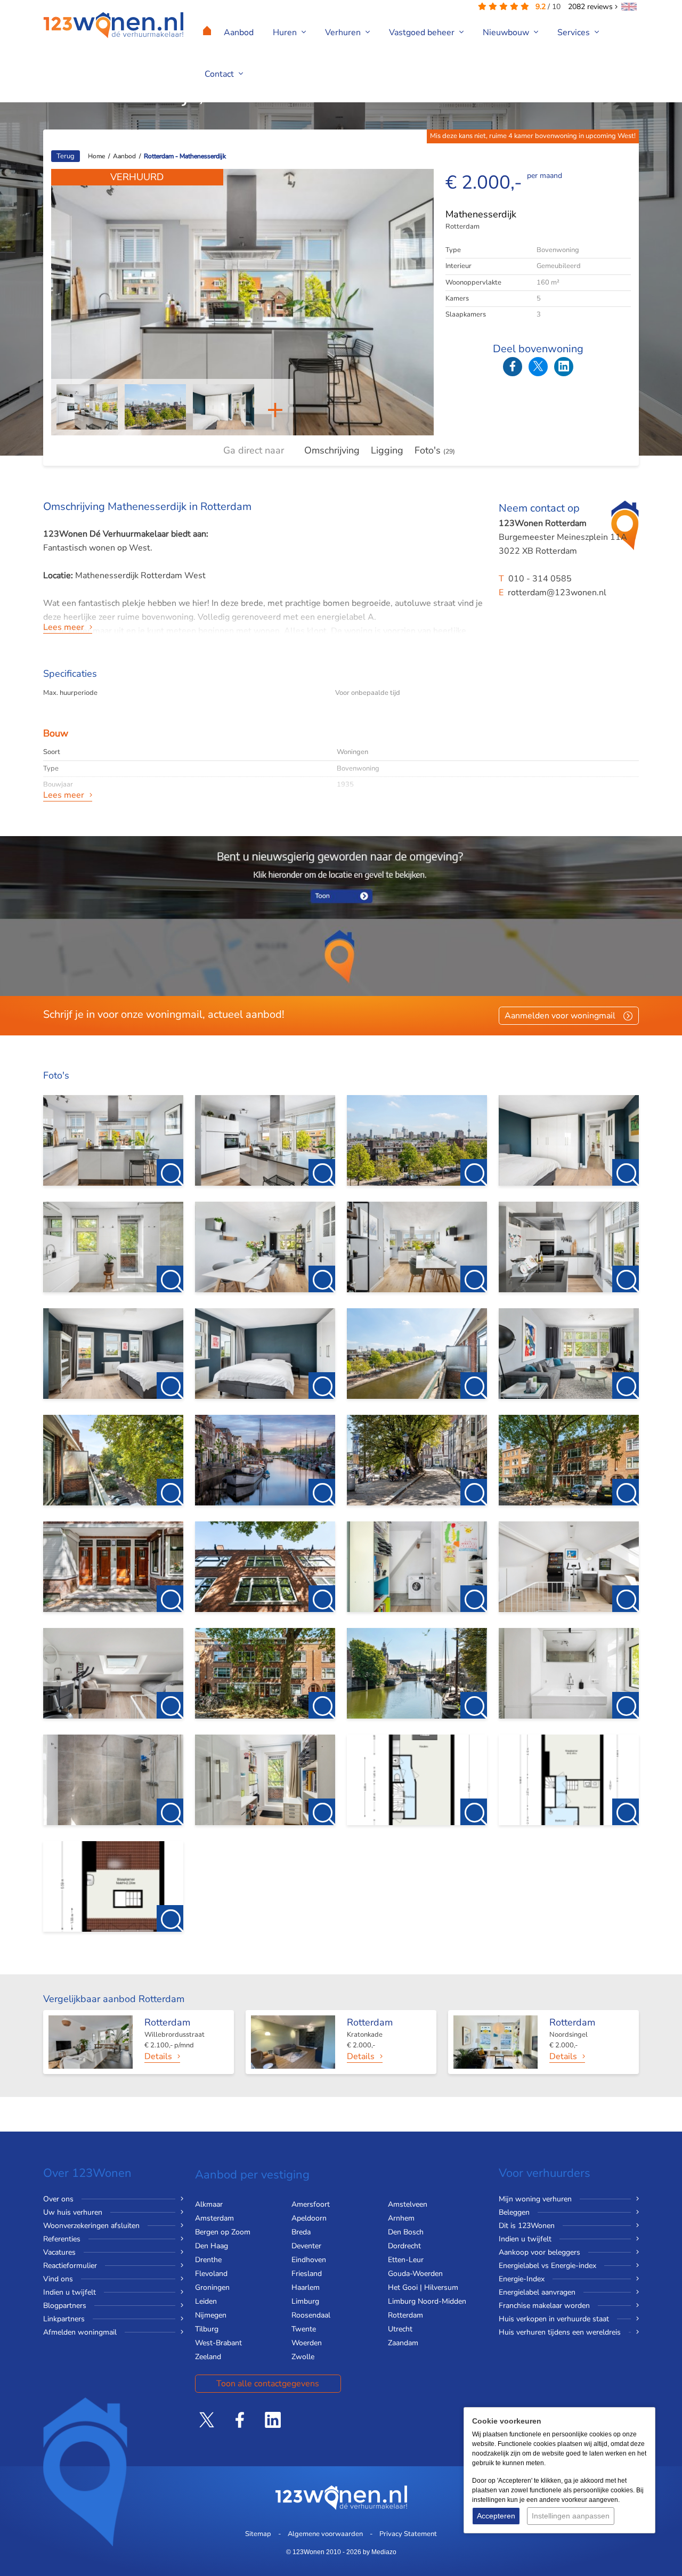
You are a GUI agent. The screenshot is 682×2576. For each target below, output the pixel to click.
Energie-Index (522, 2279)
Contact (220, 74)
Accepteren (496, 2516)
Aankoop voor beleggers (539, 2252)
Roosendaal (311, 2315)
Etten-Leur (406, 2260)
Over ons (58, 2199)
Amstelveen (408, 2204)
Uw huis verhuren (73, 2212)
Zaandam (403, 2343)
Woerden (307, 2343)
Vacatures (59, 2252)
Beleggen (514, 2212)
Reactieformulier (70, 2266)
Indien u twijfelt (70, 2292)
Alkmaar (209, 2204)
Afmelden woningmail (80, 2332)
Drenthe (208, 2260)
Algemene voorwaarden (325, 2534)
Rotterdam (405, 2315)
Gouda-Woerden (415, 2274)
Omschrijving (332, 450)
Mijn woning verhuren (535, 2199)
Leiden (206, 2301)
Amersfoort (311, 2204)
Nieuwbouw (507, 33)
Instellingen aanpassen (571, 2516)
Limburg (305, 2301)
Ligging (387, 450)
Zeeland (208, 2357)
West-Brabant (218, 2343)
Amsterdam (214, 2218)
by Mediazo (380, 2552)
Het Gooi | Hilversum (423, 2287)
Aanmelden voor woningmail (560, 1016)
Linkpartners (64, 2319)
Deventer (306, 2246)
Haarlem (306, 2287)
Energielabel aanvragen (537, 2292)
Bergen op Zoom (223, 2232)
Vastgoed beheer (423, 33)
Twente (304, 2329)
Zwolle (303, 2357)
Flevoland (211, 2274)
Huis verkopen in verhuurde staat (554, 2319)
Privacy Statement (408, 2534)
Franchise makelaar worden (544, 2306)
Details (158, 2056)
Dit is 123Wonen (527, 2226)
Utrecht (400, 2329)
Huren (286, 33)
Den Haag (212, 2246)
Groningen (212, 2287)
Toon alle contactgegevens (268, 2384)
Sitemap (258, 2534)
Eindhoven (309, 2260)
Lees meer (64, 627)
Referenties (62, 2239)
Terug (66, 156)
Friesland (307, 2274)
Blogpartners (65, 2306)
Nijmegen (211, 2315)
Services (575, 33)
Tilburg (207, 2329)
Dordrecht (404, 2246)
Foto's (435, 450)
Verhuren (344, 33)
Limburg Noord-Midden (427, 2301)
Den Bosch (406, 2232)
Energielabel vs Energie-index (547, 2266)
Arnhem (401, 2218)
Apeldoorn (309, 2218)
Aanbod (239, 33)
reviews (591, 7)
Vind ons (58, 2279)
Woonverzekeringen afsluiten (91, 2226)
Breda (301, 2232)
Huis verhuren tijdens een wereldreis (560, 2332)
